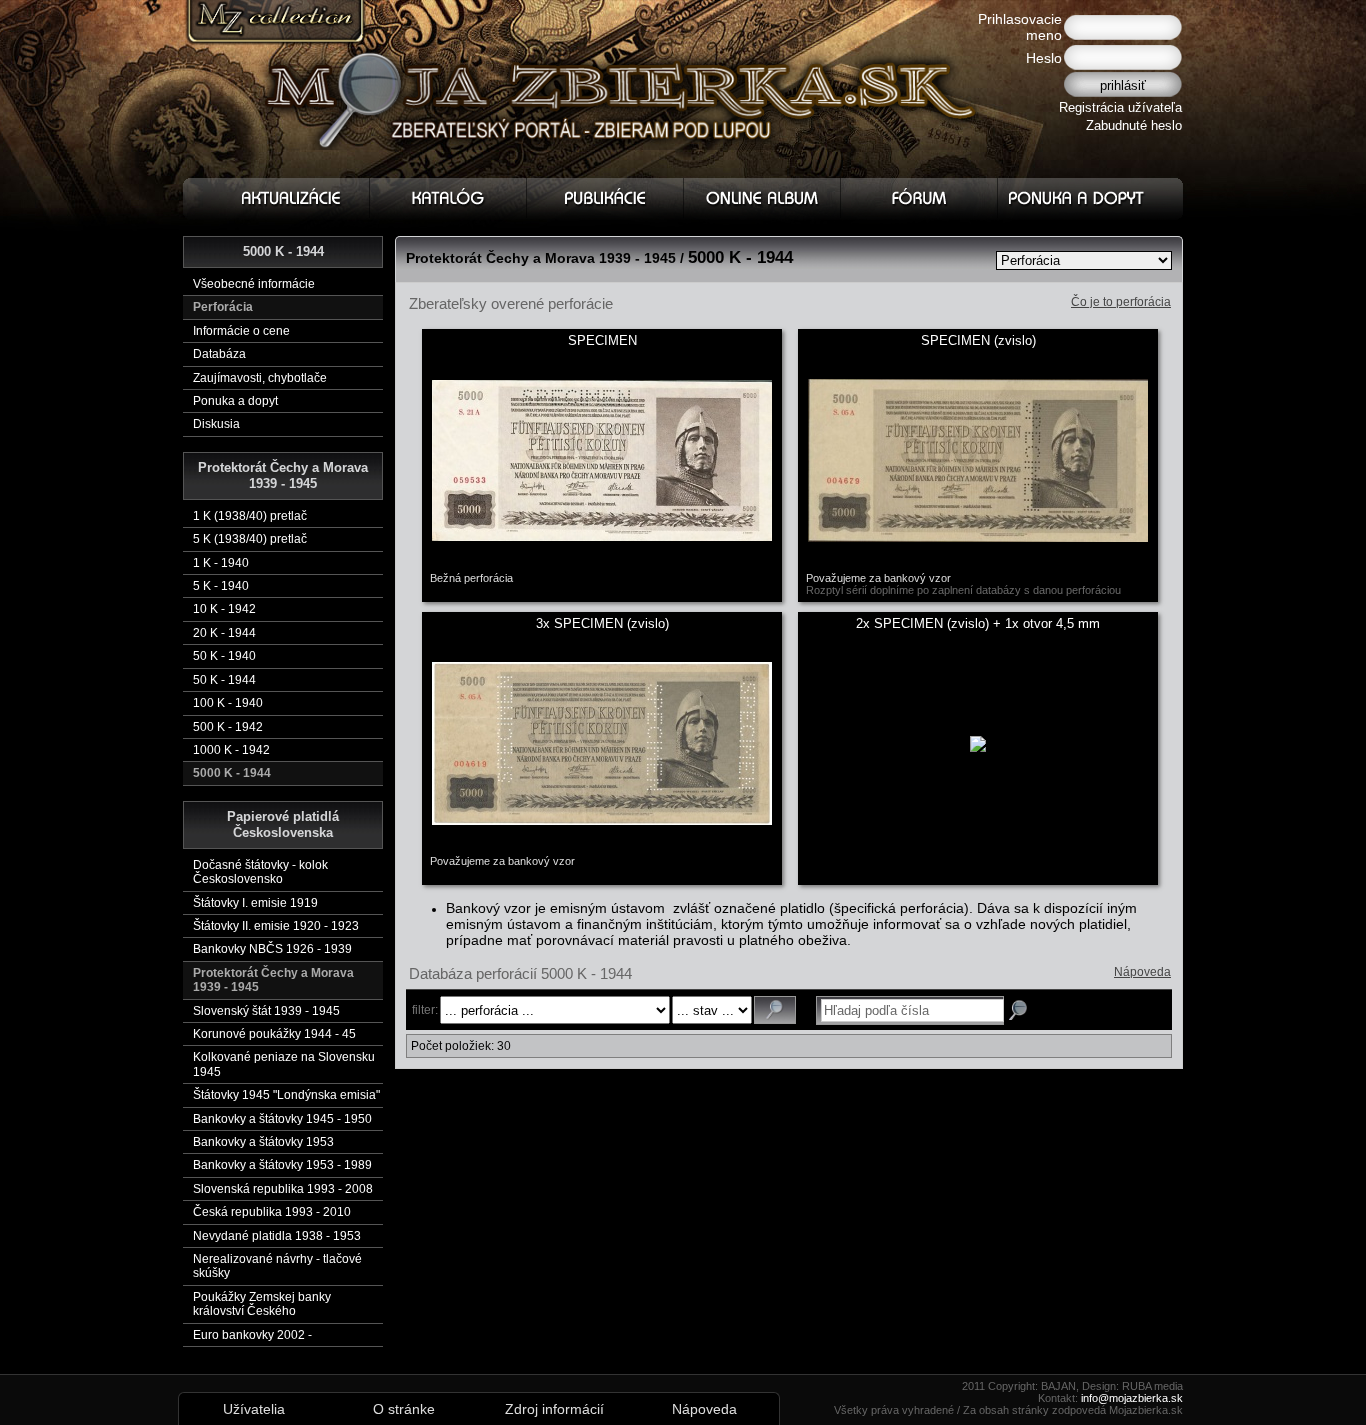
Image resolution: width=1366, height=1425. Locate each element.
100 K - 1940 (228, 703)
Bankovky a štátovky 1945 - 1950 (282, 1119)
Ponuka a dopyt (235, 401)
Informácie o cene (241, 331)
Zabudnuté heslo (1134, 125)
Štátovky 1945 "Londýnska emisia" (286, 1095)
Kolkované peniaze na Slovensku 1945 (284, 1064)
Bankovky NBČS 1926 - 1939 (272, 949)
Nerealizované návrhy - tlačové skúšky (277, 1266)
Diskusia (216, 424)
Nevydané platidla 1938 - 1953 (277, 1236)
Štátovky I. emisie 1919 (255, 903)
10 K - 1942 (224, 609)
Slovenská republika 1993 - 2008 (283, 1189)
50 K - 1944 (224, 680)
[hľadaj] (775, 1010)
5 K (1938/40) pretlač (250, 539)
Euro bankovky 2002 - (252, 1335)
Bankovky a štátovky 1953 (263, 1142)
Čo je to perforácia (1121, 302)
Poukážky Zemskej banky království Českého (262, 1304)
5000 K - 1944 (232, 773)
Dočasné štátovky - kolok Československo (260, 872)
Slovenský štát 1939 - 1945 (266, 1011)
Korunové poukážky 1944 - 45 (274, 1034)
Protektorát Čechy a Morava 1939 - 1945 (273, 980)
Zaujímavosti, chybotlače (260, 378)
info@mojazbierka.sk (1132, 1398)
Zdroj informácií (554, 1409)
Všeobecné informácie (254, 284)
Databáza (219, 354)
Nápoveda (1142, 972)
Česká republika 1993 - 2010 (272, 1212)
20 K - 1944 (224, 633)
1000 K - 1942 (231, 750)
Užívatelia (254, 1409)
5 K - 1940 (221, 586)
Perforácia (223, 307)
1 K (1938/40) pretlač (250, 516)
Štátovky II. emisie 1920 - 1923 (276, 926)
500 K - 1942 (228, 727)
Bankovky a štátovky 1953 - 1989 (282, 1165)
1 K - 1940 (221, 563)
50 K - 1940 (224, 656)
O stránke (404, 1409)
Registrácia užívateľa (1120, 107)
